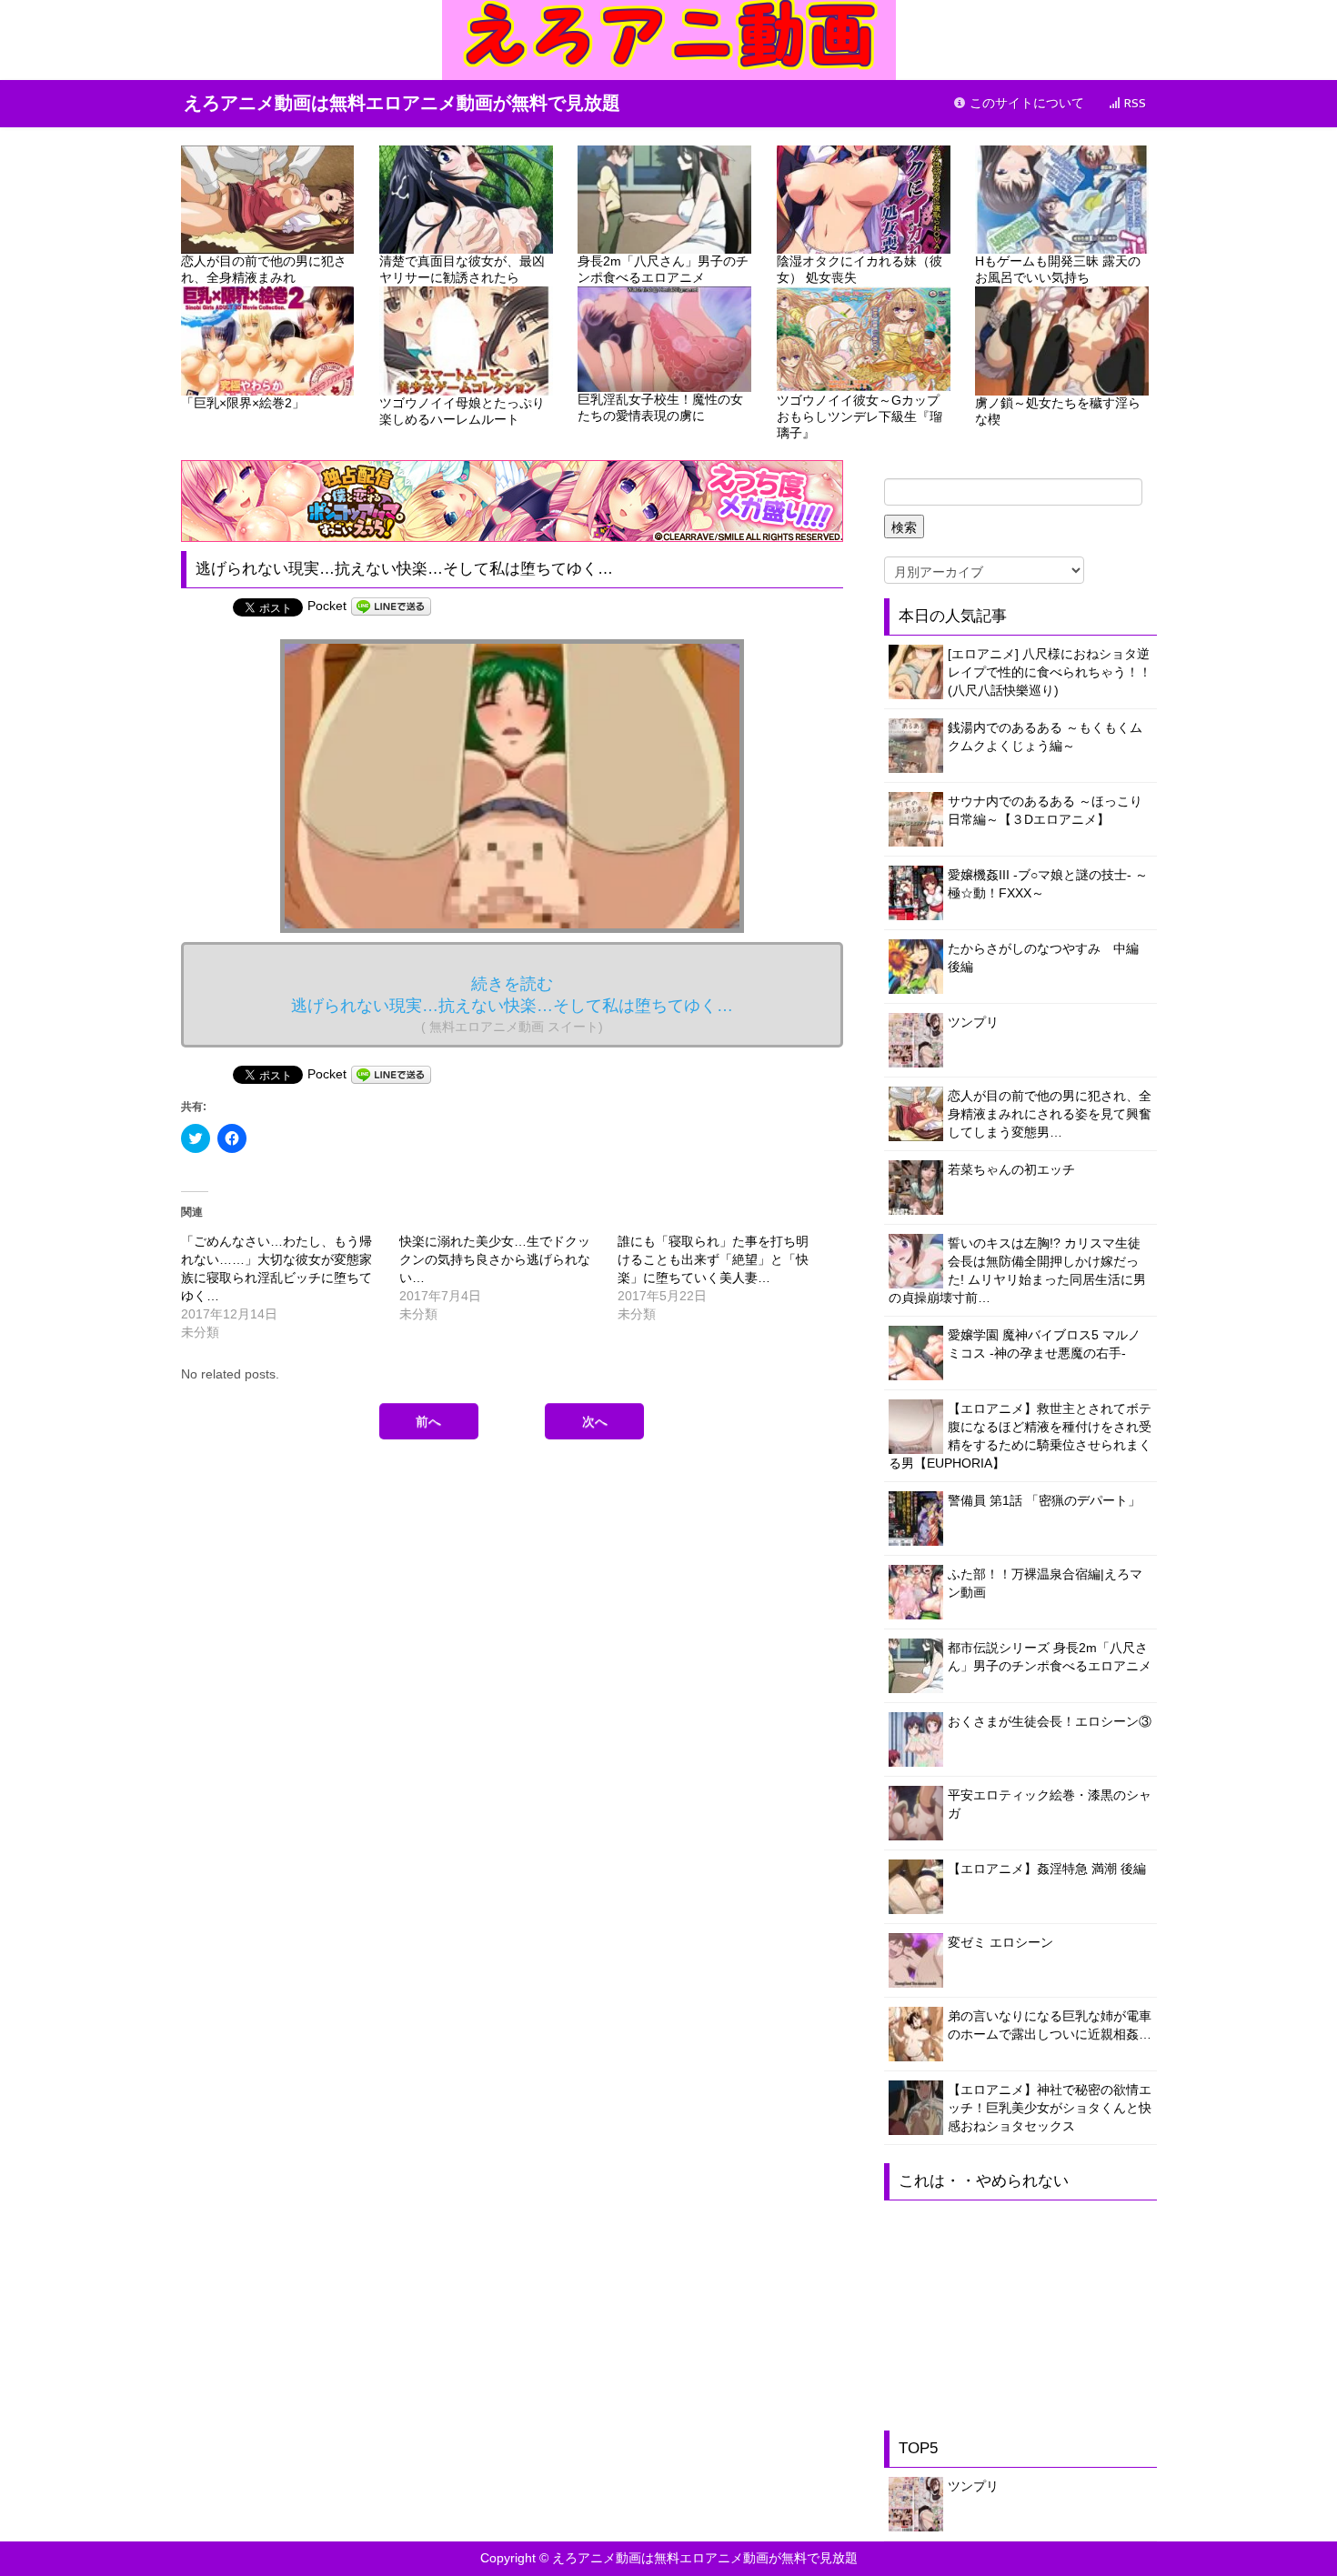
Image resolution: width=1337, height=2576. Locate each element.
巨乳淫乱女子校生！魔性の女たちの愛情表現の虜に (660, 407)
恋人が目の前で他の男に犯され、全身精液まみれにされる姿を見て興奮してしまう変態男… (1050, 1114)
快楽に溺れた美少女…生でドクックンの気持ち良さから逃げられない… (495, 1259)
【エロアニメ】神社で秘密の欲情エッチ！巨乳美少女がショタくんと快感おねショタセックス (1050, 2108)
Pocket (327, 606)
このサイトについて (1025, 103)
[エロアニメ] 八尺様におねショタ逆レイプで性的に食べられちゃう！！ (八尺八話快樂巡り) (1050, 672)
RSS (1133, 103)
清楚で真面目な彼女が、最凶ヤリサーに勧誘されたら (462, 269)
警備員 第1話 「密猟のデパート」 (1044, 1500)
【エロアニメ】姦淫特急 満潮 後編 (1047, 1869)
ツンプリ (973, 1022)
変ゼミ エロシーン (1000, 1942)
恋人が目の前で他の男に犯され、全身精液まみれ (264, 269)
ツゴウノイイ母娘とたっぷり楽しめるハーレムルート (462, 411)
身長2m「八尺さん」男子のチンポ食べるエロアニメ (663, 269)
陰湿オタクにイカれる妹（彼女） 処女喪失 (859, 269)
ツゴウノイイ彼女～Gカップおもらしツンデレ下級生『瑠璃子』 (859, 416)
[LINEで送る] (391, 606)
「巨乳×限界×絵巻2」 (243, 403)
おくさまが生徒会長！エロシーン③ (1050, 1721)
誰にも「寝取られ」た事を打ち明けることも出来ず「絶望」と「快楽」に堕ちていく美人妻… (713, 1259)
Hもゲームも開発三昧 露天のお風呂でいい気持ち (1058, 269)
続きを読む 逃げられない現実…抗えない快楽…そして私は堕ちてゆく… (512, 1004)
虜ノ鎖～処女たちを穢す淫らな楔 (1058, 411)
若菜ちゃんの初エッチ (1011, 1169)
